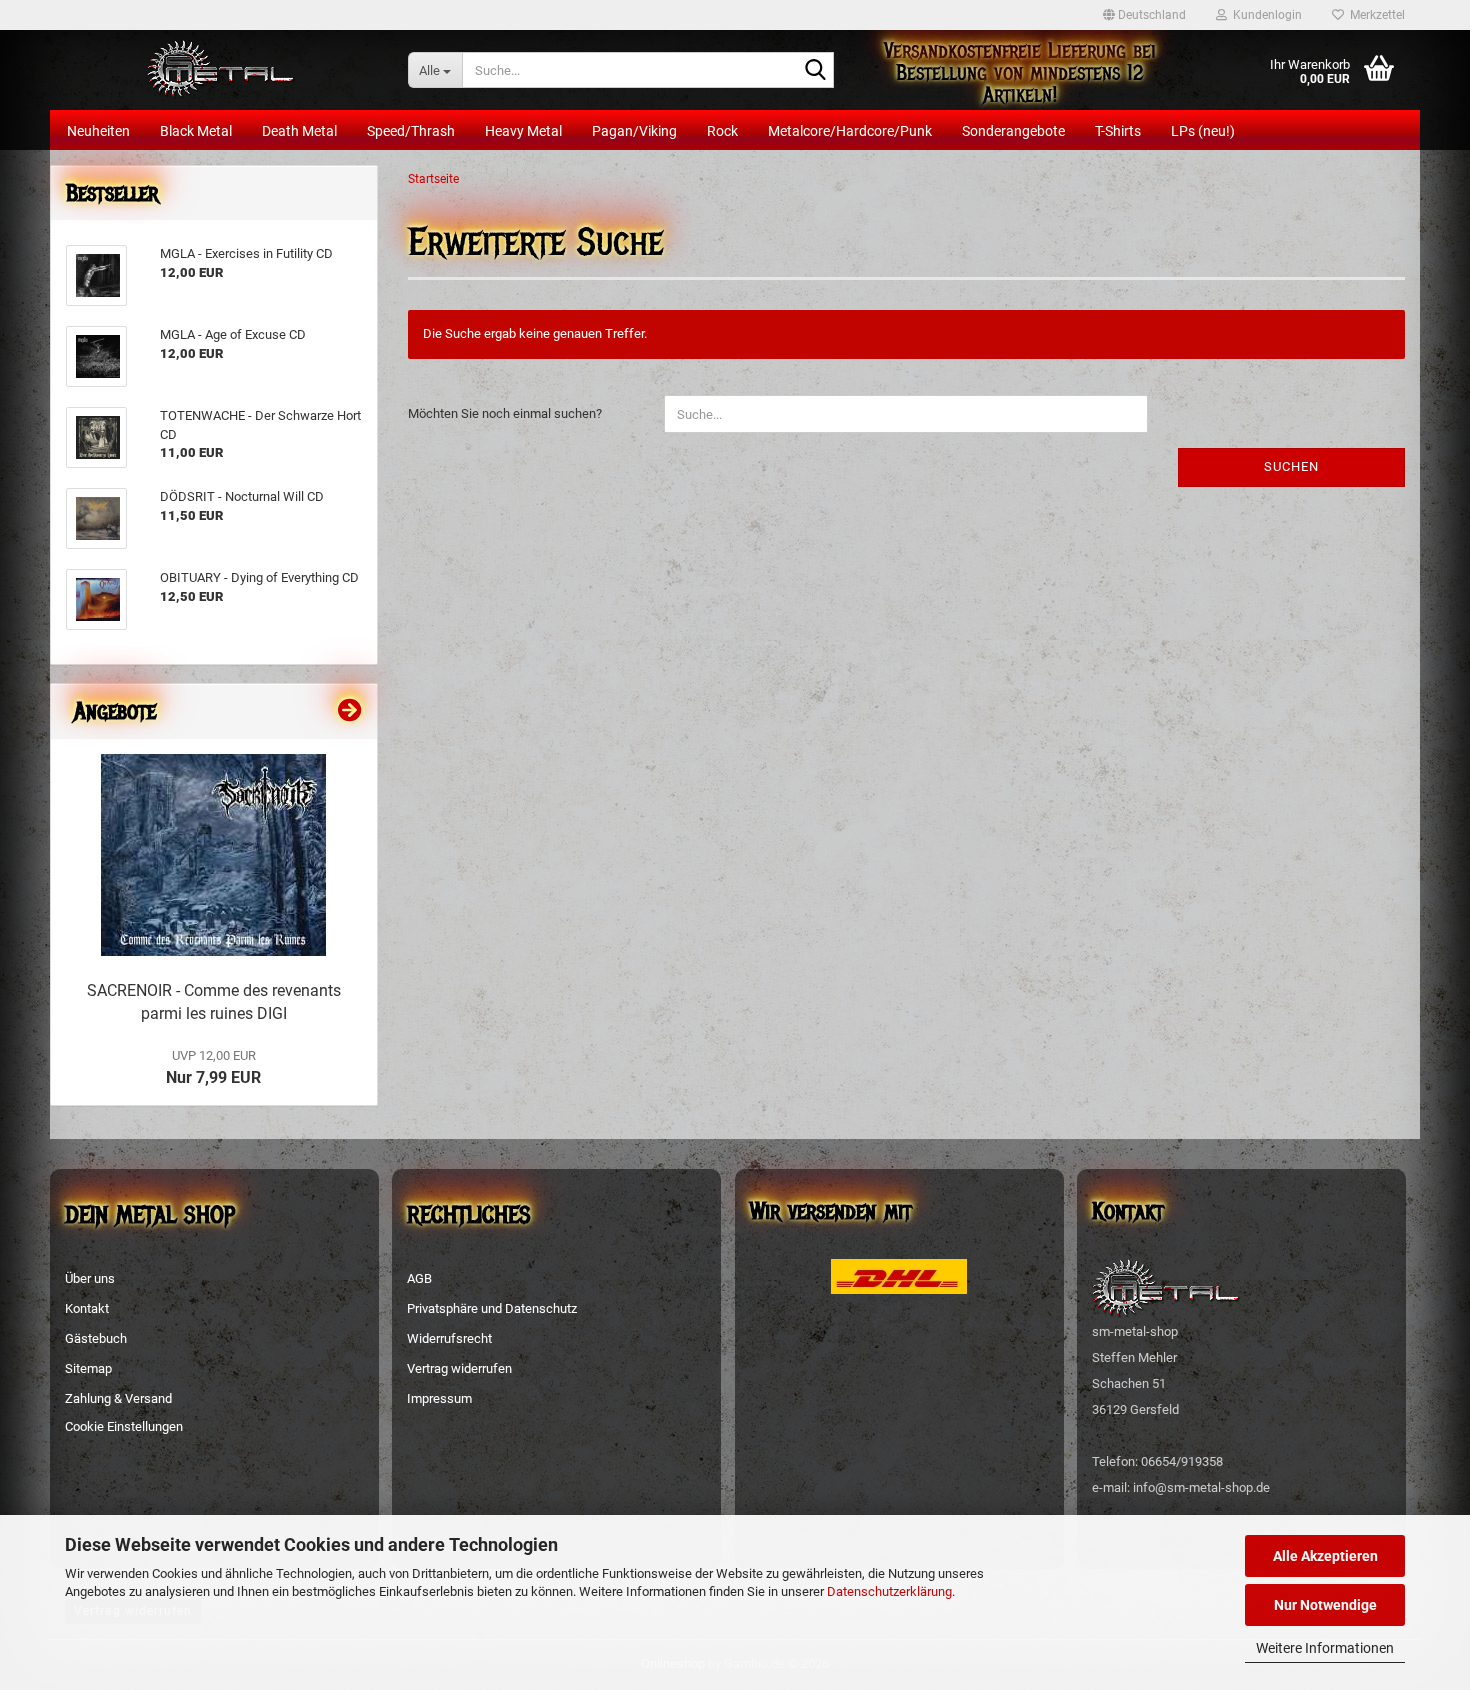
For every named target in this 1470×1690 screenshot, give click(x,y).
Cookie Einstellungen (124, 1426)
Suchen (1291, 466)
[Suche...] (815, 71)
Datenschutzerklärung (889, 1591)
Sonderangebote (1013, 131)
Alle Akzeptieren (1325, 1556)
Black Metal (196, 131)
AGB (419, 1278)
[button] (1144, 15)
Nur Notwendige (1325, 1605)
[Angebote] (350, 711)
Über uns (90, 1278)
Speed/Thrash (411, 131)
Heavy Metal (523, 131)
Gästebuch (96, 1338)
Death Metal (299, 131)
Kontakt (87, 1308)
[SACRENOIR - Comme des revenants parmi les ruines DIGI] (213, 855)
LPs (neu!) (1203, 131)
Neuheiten (98, 131)
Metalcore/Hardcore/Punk (850, 131)
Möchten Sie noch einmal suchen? (505, 413)
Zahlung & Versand (118, 1398)
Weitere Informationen (1325, 1648)
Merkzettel (1374, 15)
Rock (722, 131)
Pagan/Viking (634, 131)
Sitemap (88, 1368)
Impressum (439, 1398)
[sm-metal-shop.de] (221, 70)
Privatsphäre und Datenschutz (492, 1308)
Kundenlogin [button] (1264, 15)
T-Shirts (1118, 131)
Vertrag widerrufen (459, 1368)
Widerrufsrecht (449, 1338)
